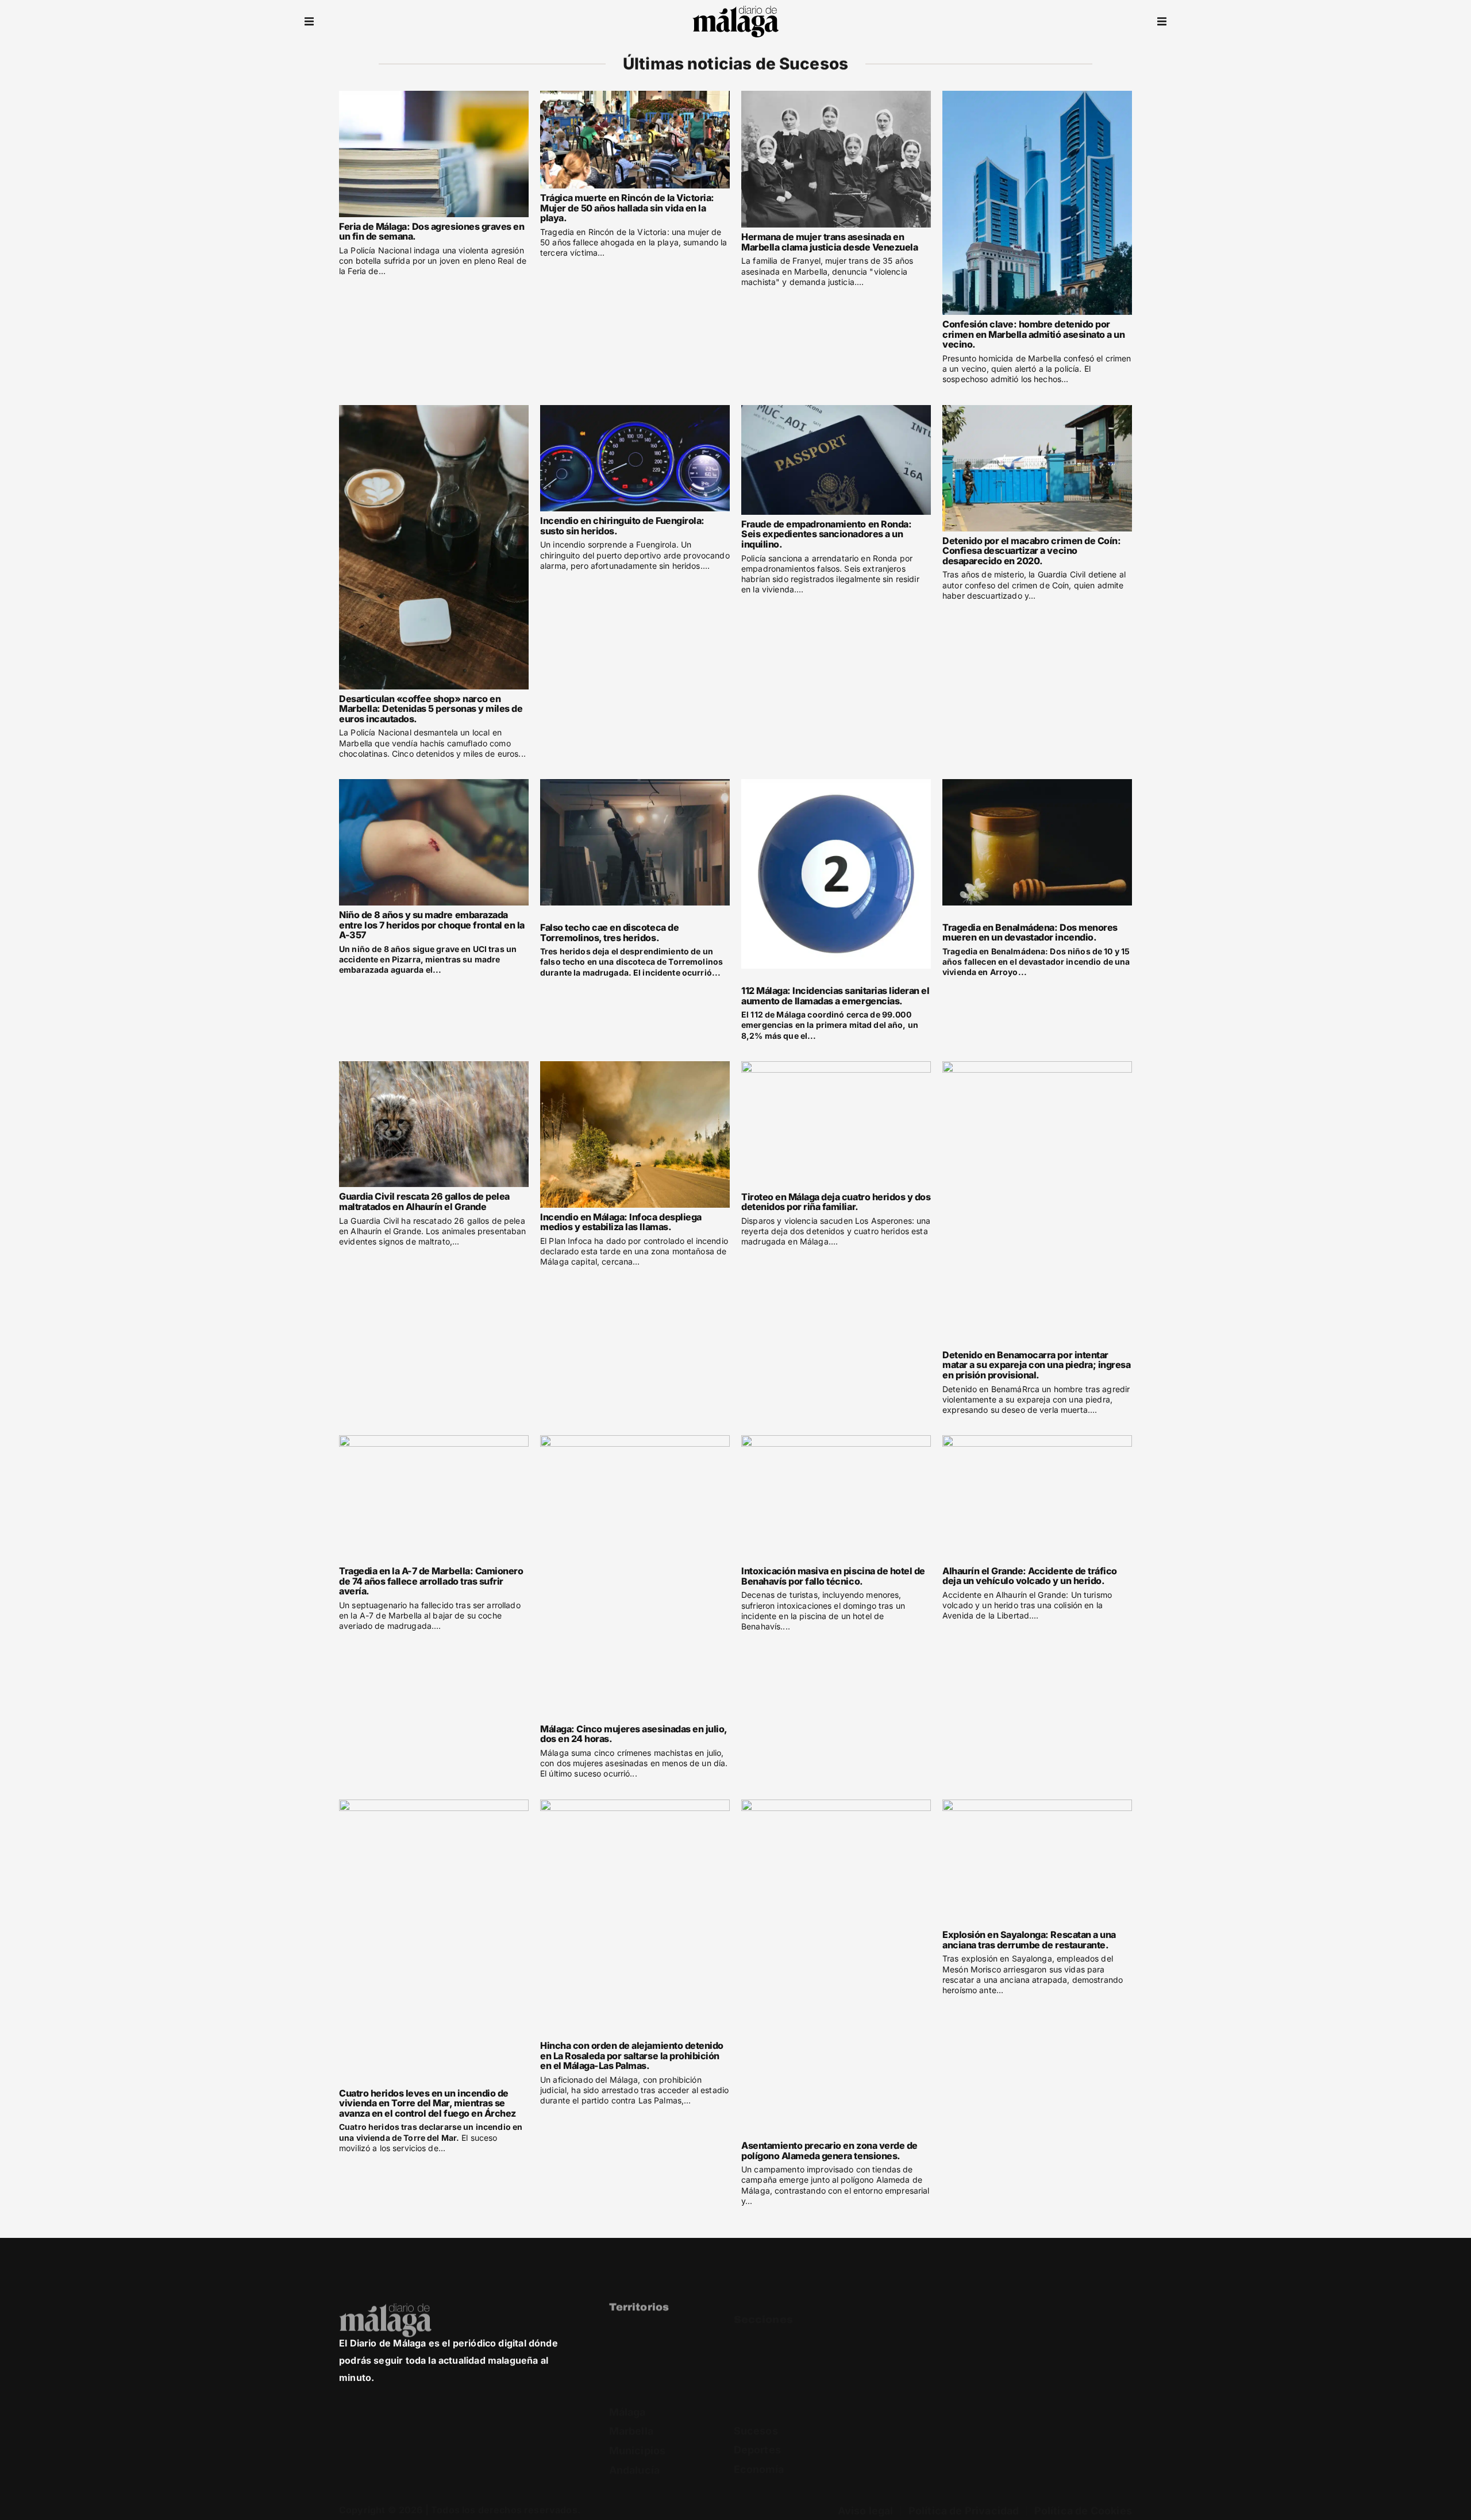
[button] (309, 22)
